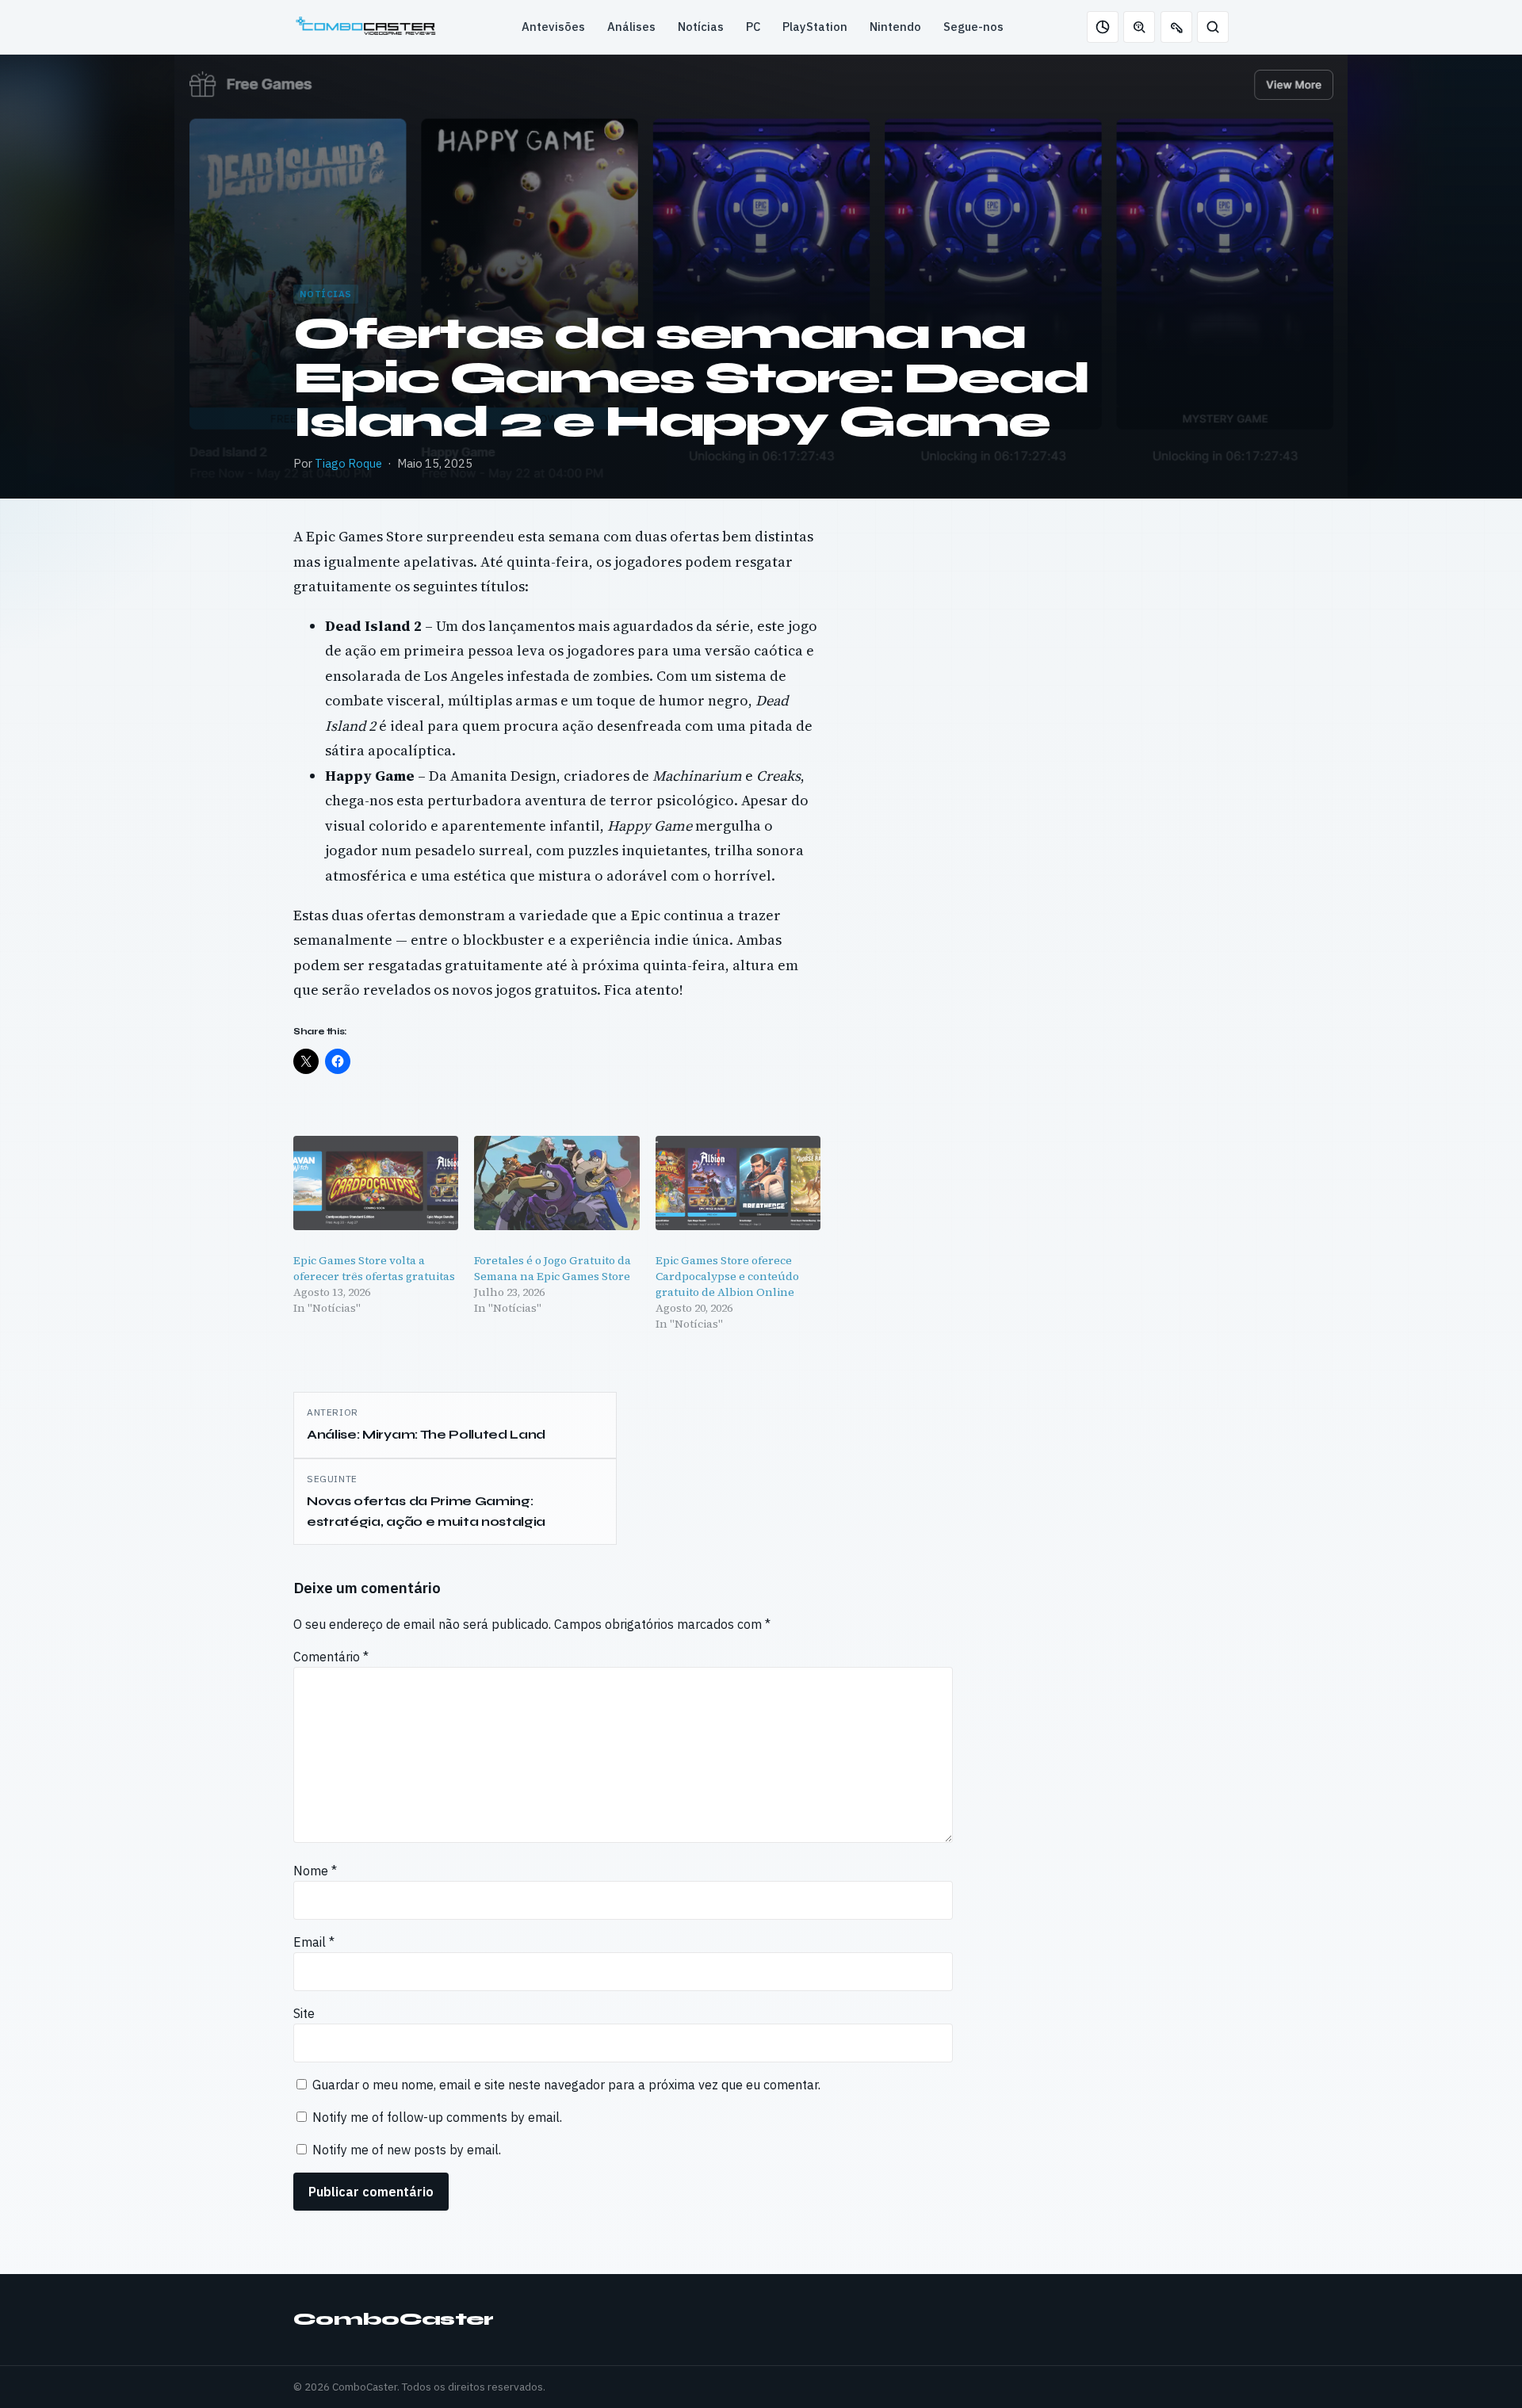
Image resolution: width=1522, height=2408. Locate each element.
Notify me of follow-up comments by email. (437, 2117)
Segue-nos (973, 27)
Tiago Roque (348, 463)
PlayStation (815, 27)
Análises (631, 27)
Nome (315, 1871)
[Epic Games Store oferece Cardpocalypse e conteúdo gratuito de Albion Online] (738, 1183)
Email (314, 1942)
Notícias (701, 27)
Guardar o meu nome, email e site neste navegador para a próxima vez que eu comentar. (566, 2085)
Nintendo (895, 27)
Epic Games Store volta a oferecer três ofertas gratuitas (374, 1268)
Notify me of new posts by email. (407, 2150)
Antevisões (553, 27)
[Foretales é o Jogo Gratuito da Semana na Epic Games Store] (556, 1183)
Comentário (331, 1657)
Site (304, 2013)
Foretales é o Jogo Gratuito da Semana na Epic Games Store (553, 1268)
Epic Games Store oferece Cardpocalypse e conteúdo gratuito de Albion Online (727, 1276)
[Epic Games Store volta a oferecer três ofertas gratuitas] (376, 1183)
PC (753, 27)
